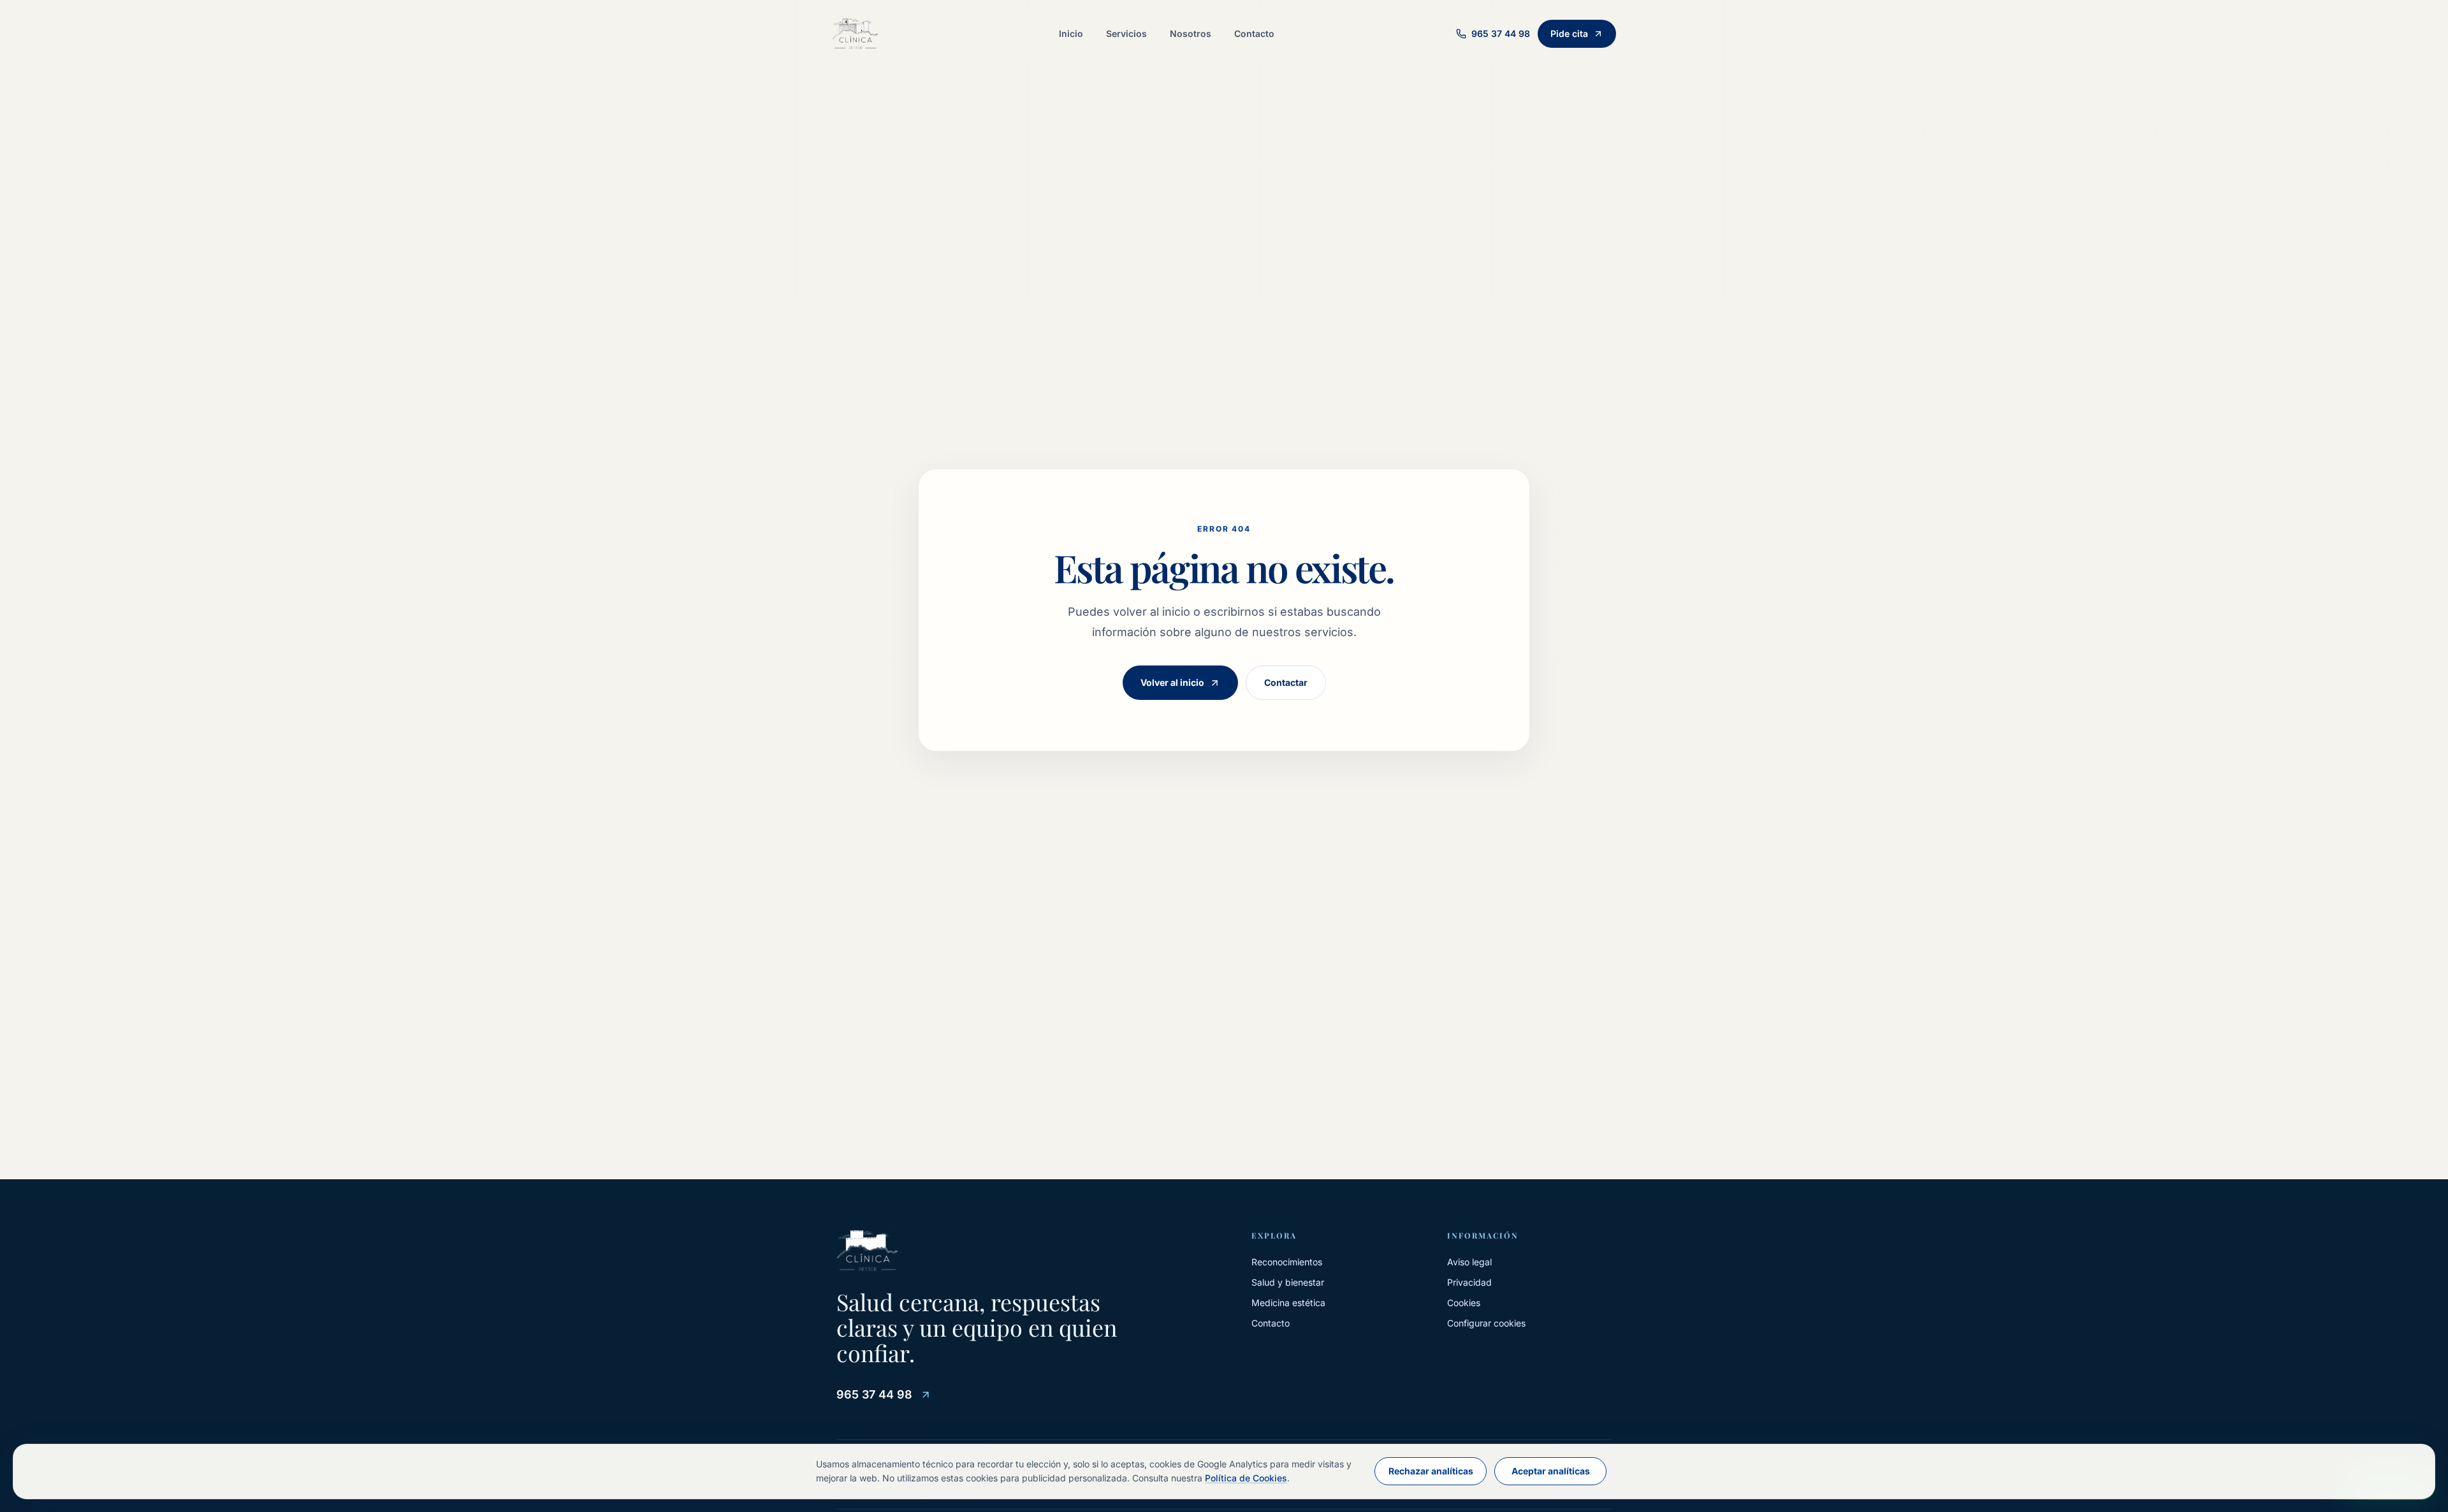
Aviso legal (1469, 1262)
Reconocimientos (1287, 1262)
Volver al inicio (1172, 682)
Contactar (1286, 682)
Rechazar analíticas (1431, 1471)
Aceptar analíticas (1551, 1471)
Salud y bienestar (1288, 1282)
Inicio (1071, 33)
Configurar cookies (1486, 1323)
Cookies (1464, 1303)
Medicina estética (1288, 1303)
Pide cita (1569, 33)
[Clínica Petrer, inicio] (855, 34)
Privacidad (1469, 1282)
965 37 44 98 (874, 1394)
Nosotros (1191, 33)
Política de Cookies (1246, 1478)
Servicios (1126, 33)
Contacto (1254, 33)
